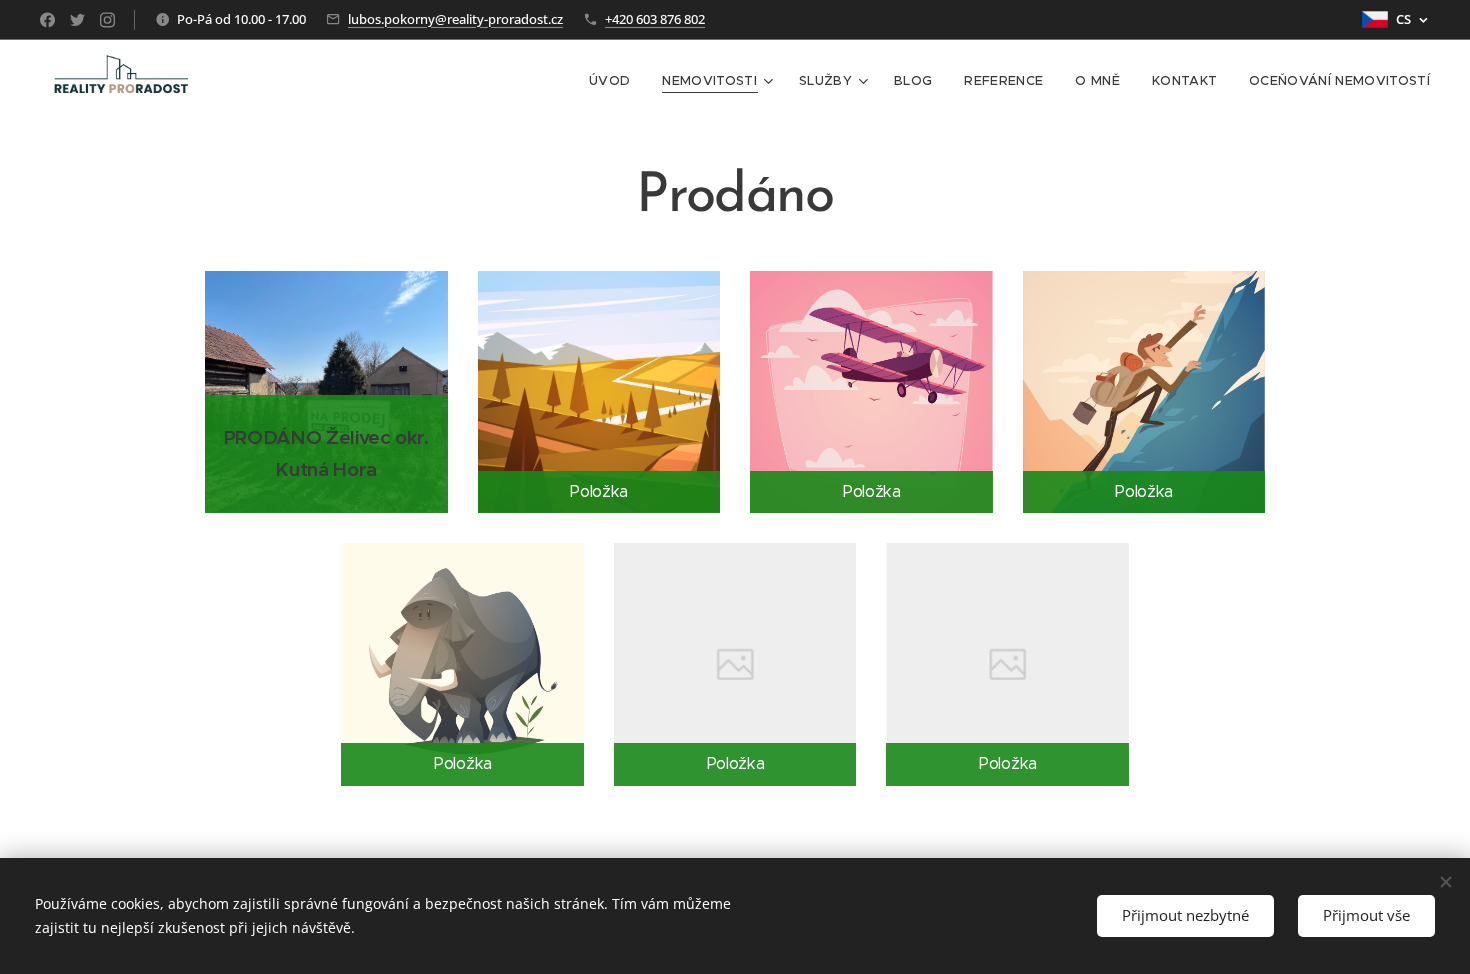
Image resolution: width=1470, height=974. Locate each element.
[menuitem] (615, 81)
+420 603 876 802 (655, 19)
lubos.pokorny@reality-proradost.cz (455, 19)
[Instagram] (107, 20)
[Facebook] (47, 20)
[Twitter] (77, 20)
